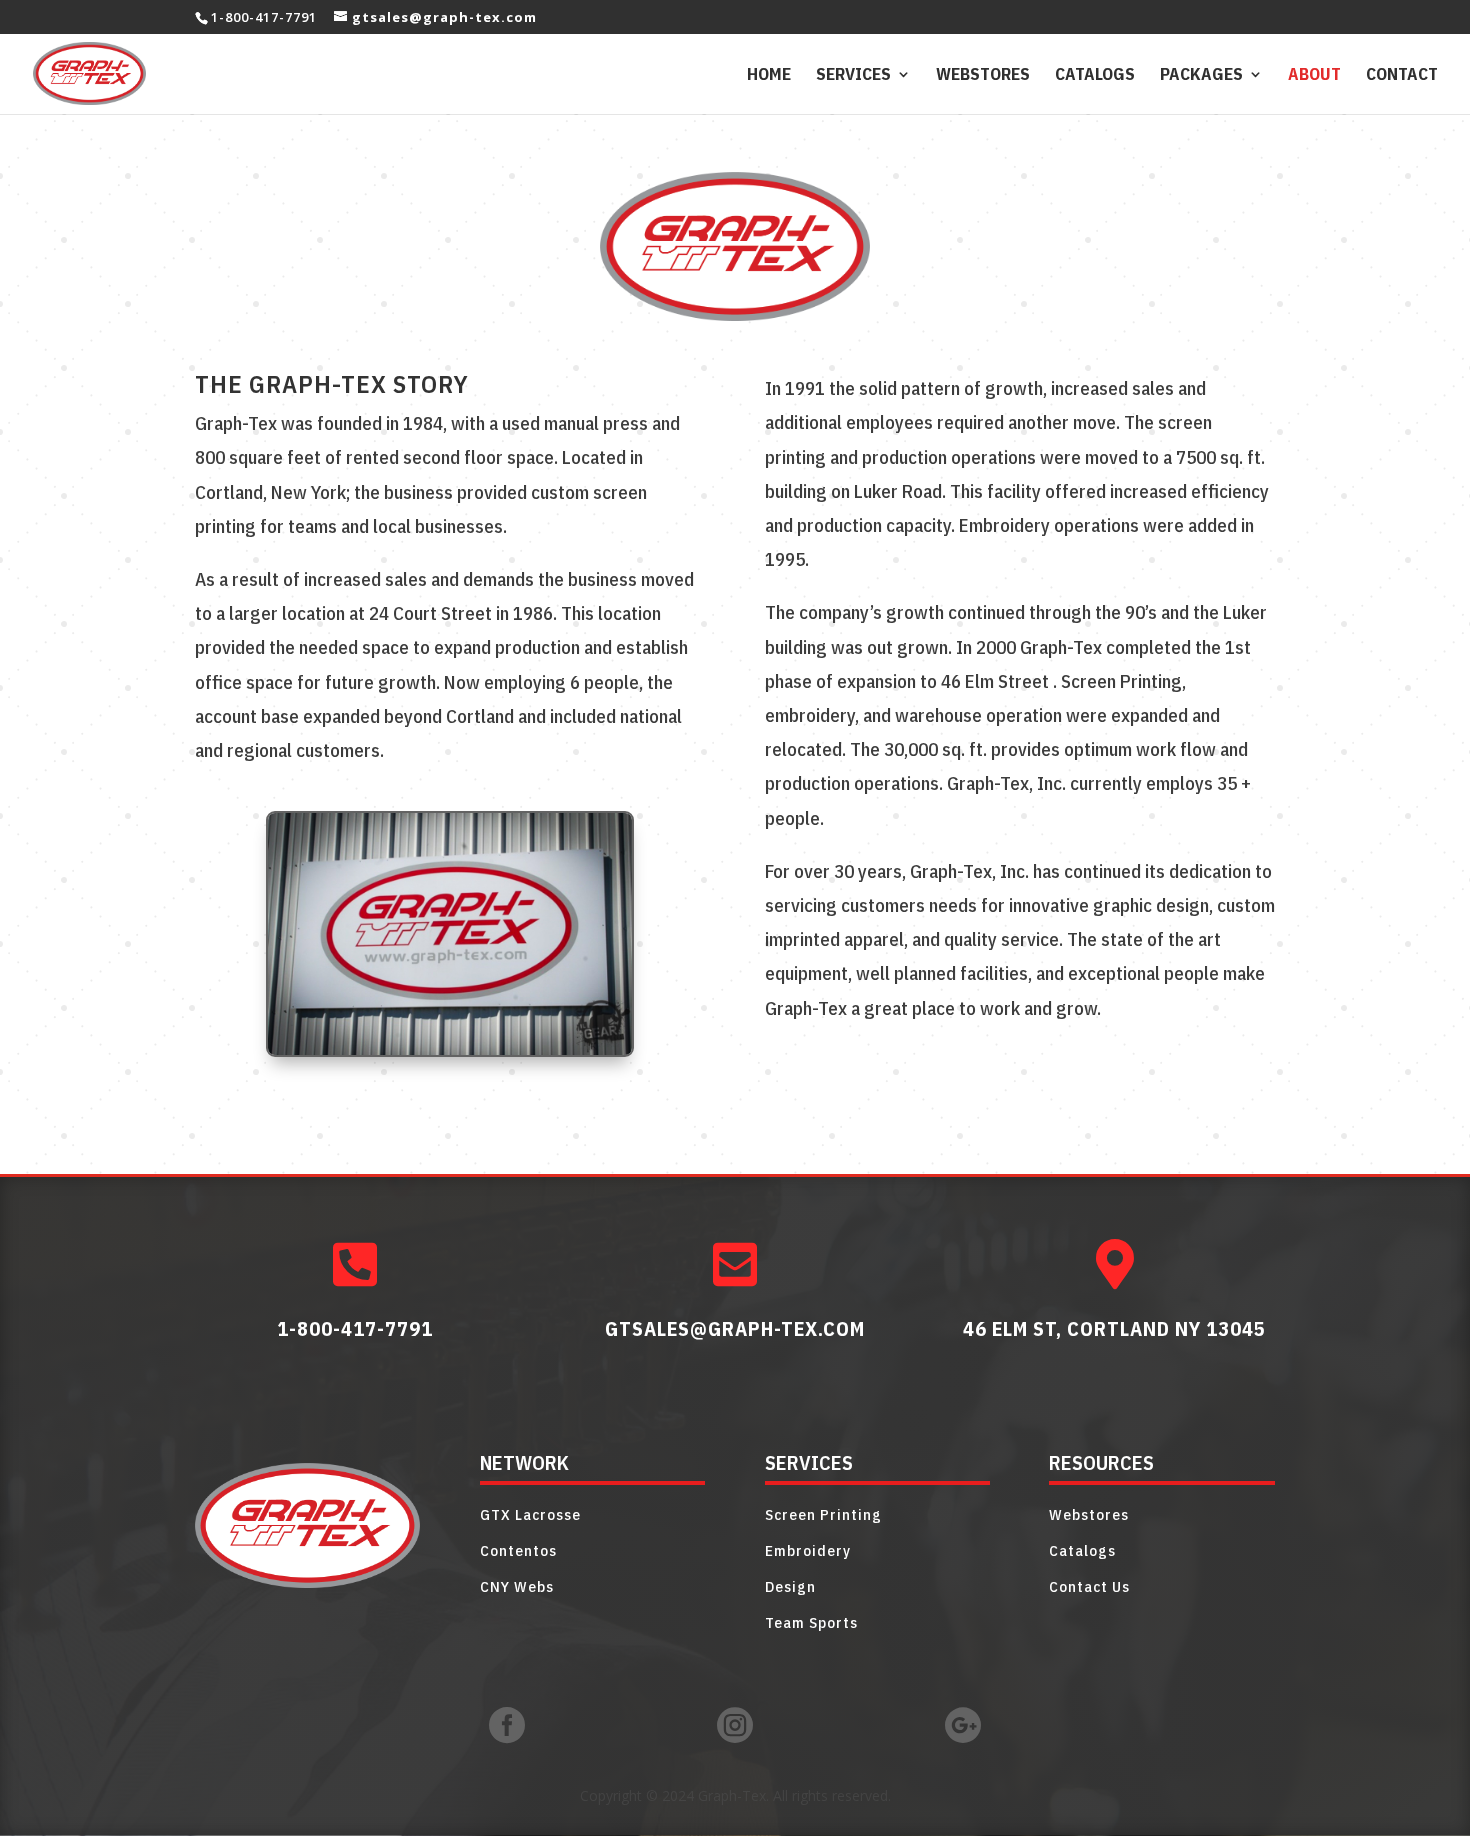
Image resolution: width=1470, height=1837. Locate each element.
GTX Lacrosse (530, 1514)
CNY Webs (517, 1586)
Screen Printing (823, 1514)
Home (769, 76)
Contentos (518, 1550)
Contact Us (1089, 1586)
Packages (1201, 76)
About (1314, 76)
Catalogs (1095, 76)
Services (853, 76)
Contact (1402, 76)
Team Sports (811, 1622)
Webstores (983, 76)
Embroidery (808, 1550)
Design (790, 1586)
